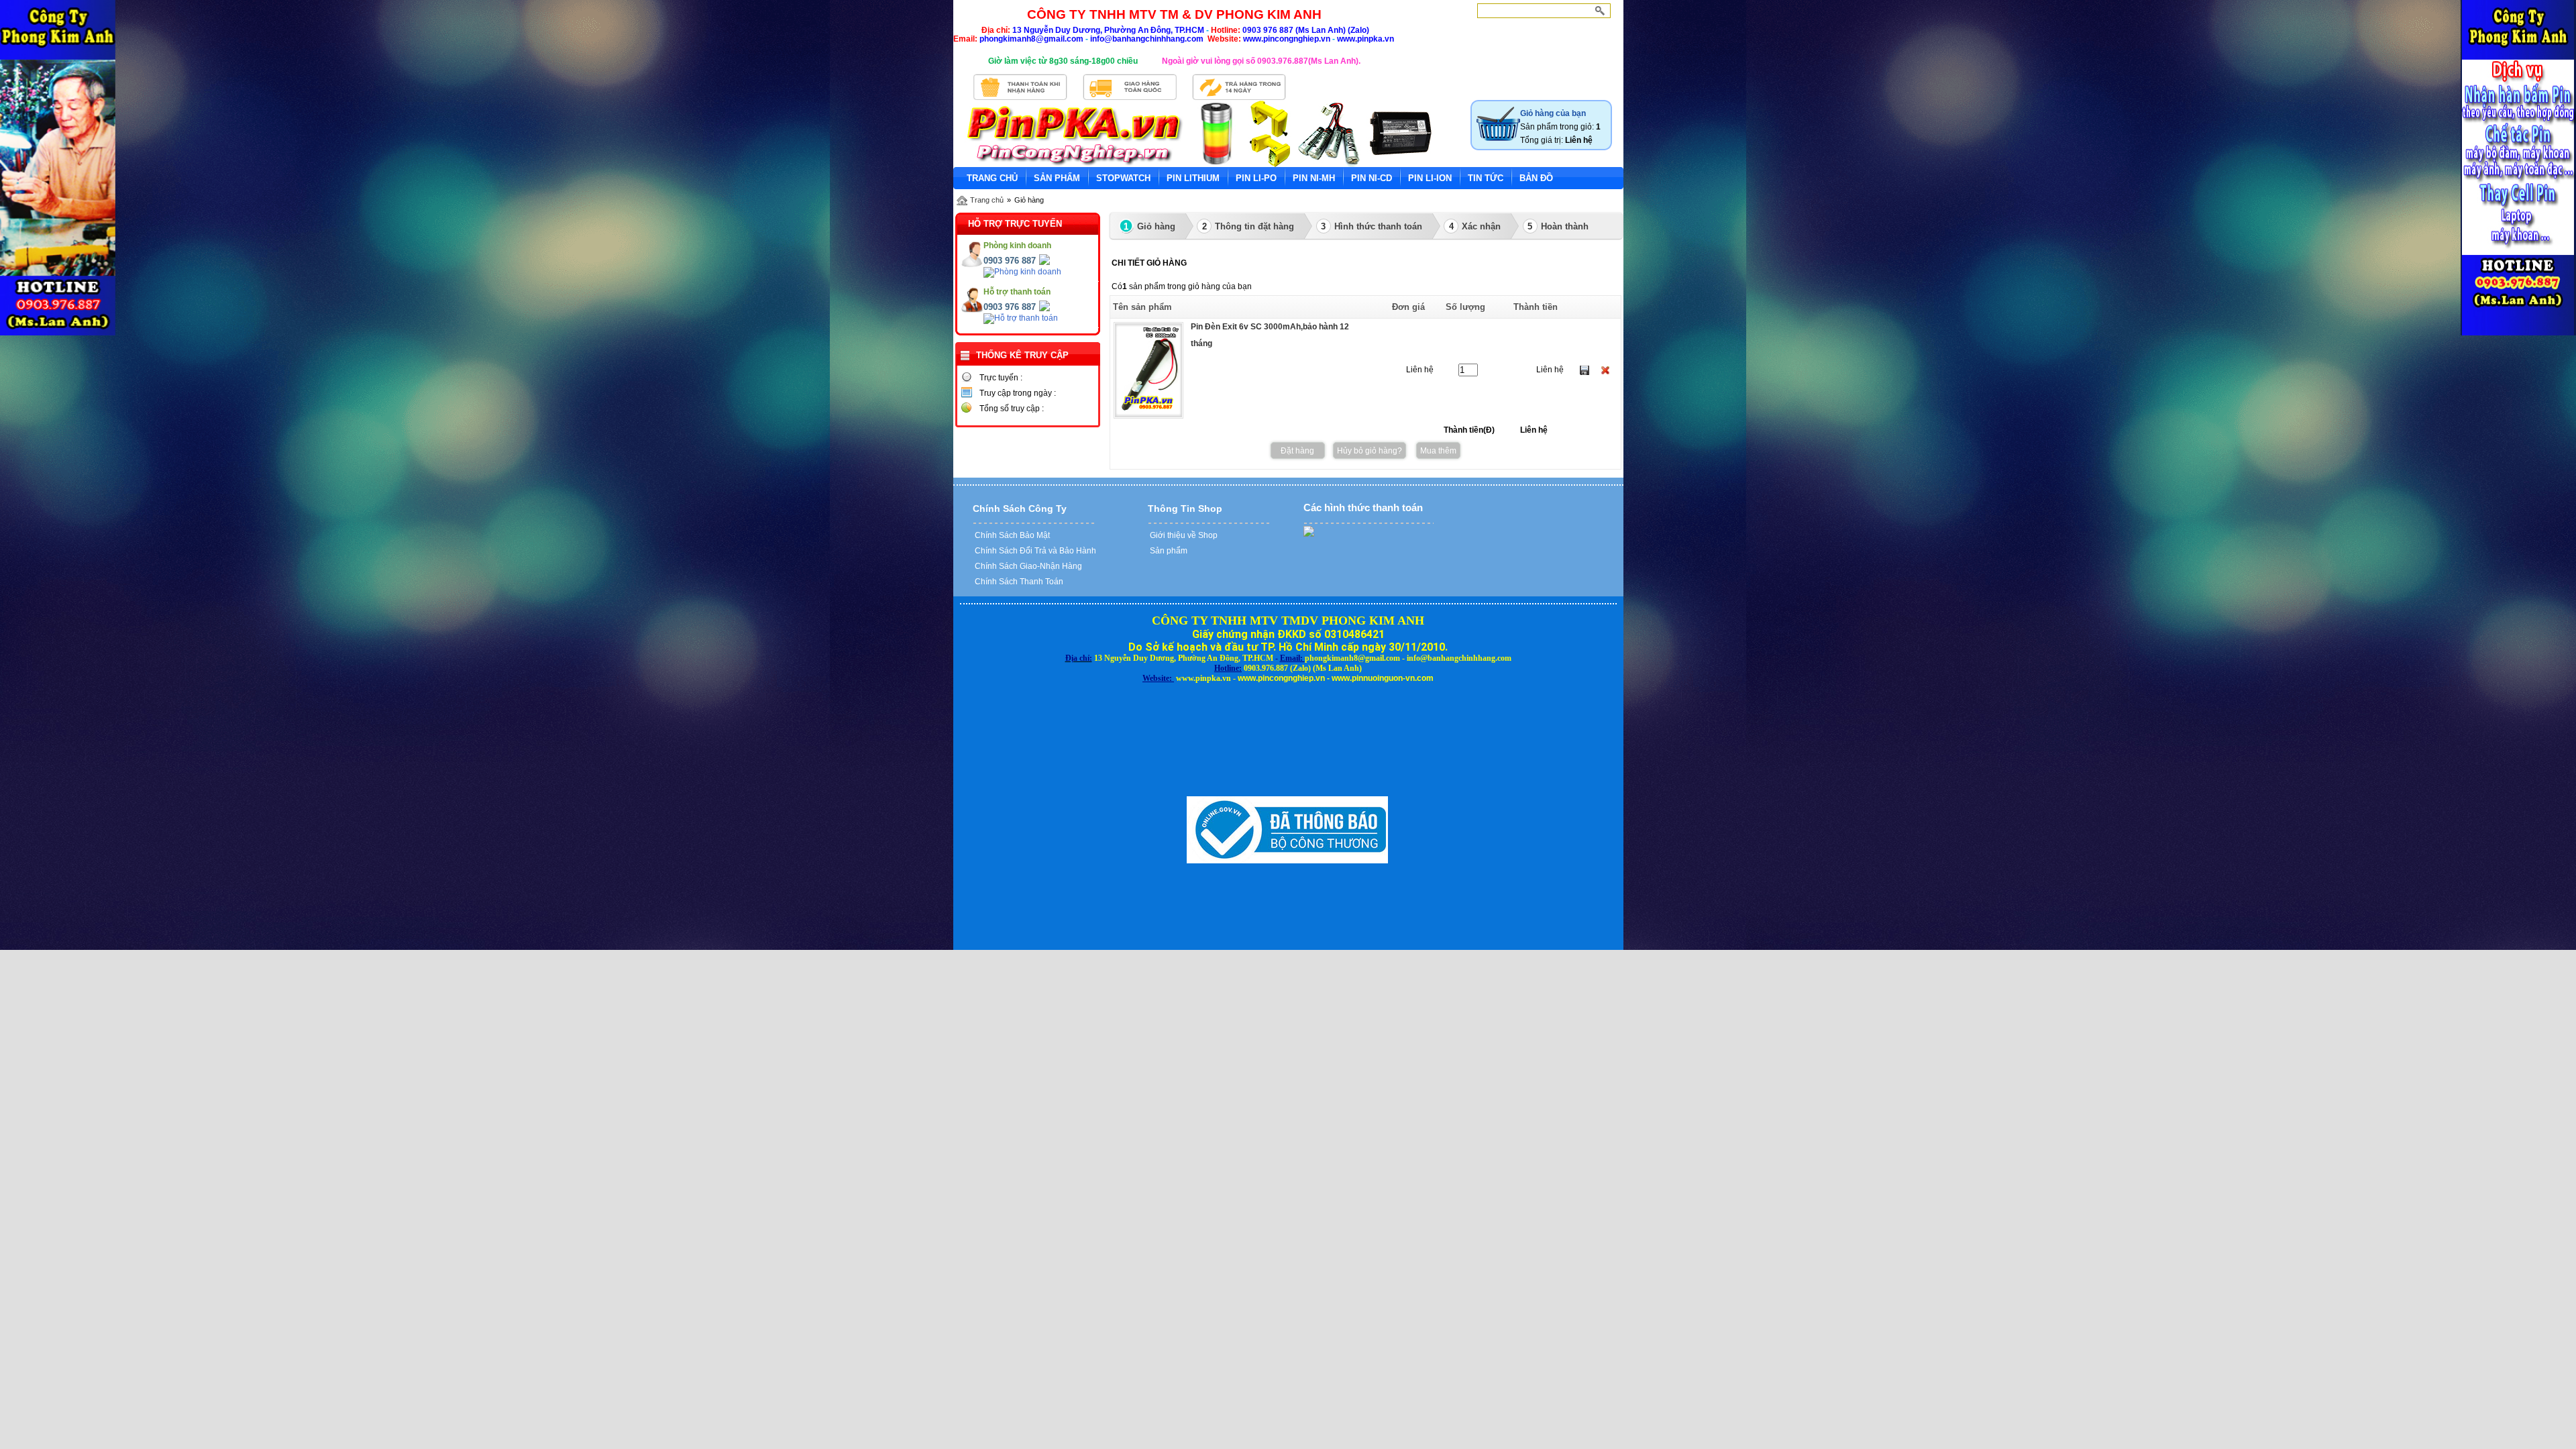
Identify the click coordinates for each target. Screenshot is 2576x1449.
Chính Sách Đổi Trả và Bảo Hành (1034, 551)
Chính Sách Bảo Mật (1011, 535)
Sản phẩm (1168, 551)
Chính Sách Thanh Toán (1018, 582)
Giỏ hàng (1149, 226)
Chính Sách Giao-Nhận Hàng (1027, 566)
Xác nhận (1475, 226)
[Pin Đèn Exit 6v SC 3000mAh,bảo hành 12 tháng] (1148, 416)
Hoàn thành (1558, 226)
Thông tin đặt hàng (1248, 226)
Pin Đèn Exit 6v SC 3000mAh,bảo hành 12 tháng (1270, 335)
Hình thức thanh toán (1372, 226)
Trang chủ (987, 200)
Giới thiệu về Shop (1183, 535)
